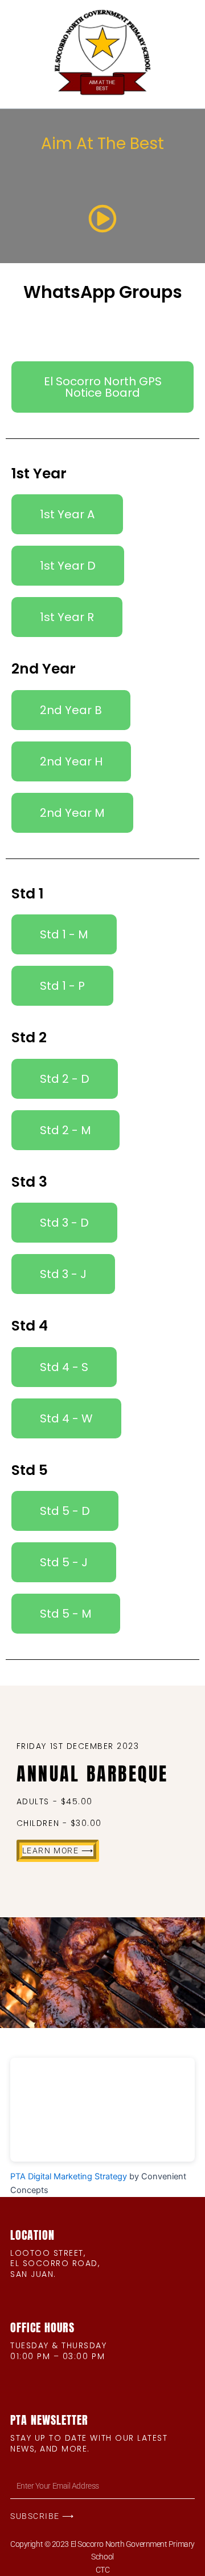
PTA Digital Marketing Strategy (69, 2176)
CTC (103, 2570)
